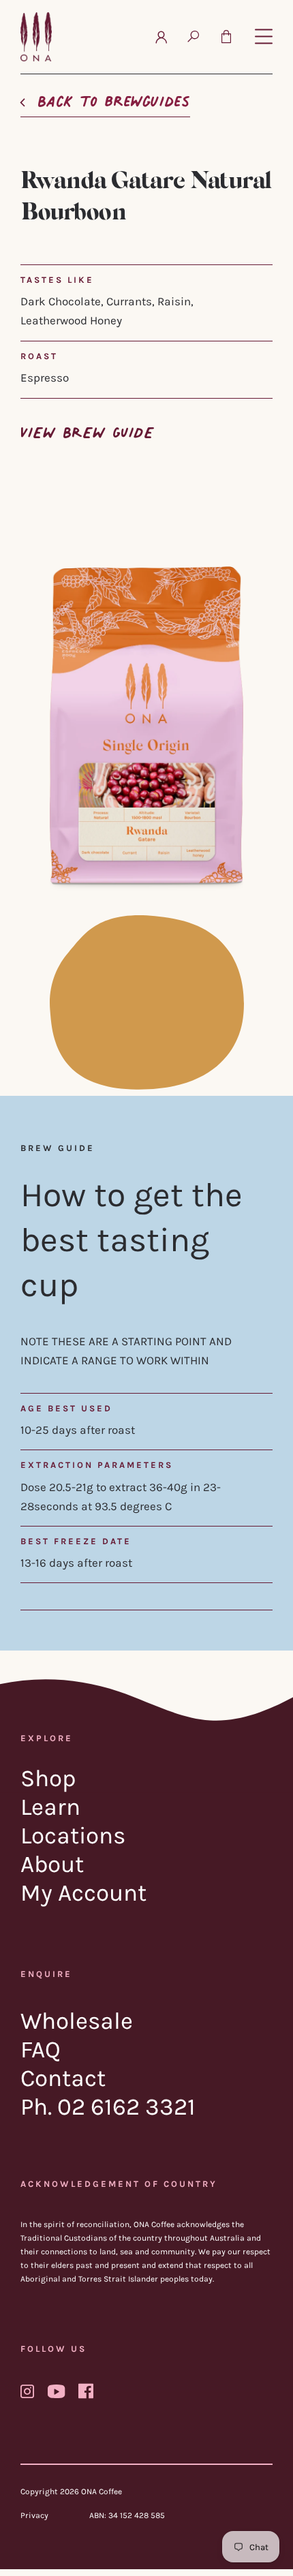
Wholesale (77, 2021)
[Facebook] (86, 2391)
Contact (63, 2078)
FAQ (41, 2050)
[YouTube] (56, 2391)
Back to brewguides (114, 97)
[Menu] (264, 37)
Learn (50, 1807)
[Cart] (226, 37)
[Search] (193, 37)
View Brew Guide (87, 429)
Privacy (34, 2515)
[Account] (161, 37)
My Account (83, 1893)
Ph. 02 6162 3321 (108, 2107)
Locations (73, 1836)
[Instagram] (27, 2391)
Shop (48, 1778)
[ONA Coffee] (36, 37)
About (52, 1864)
